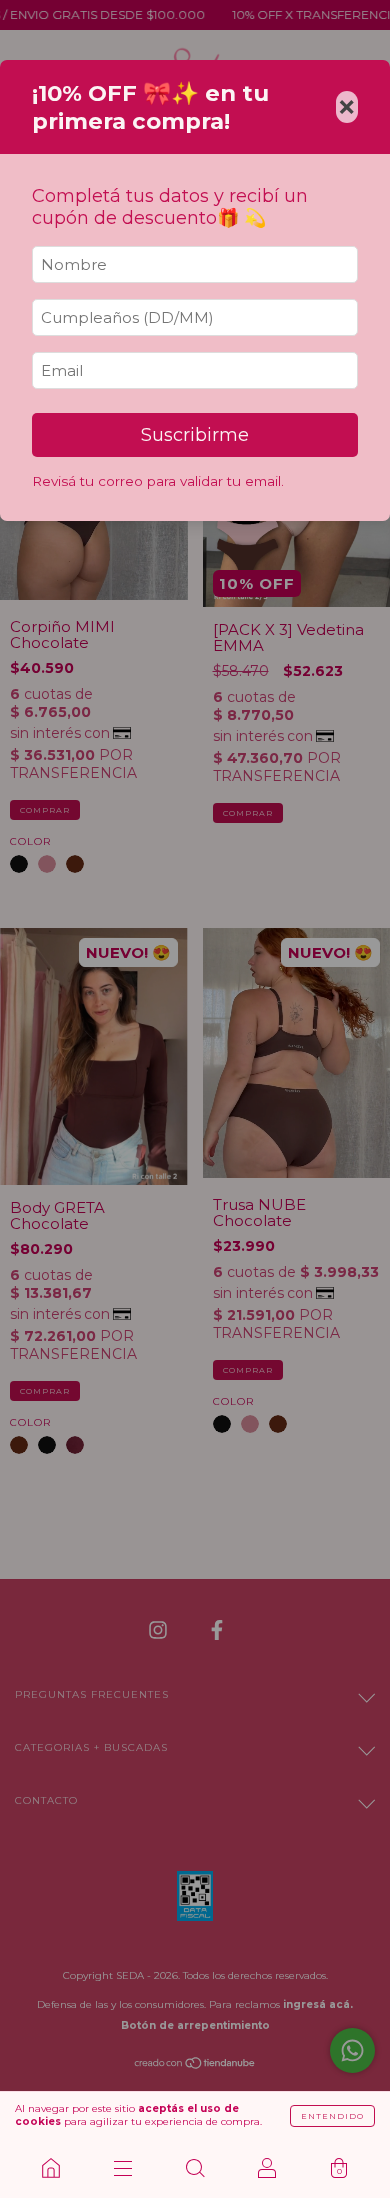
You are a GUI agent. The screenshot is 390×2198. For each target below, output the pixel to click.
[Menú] (123, 2168)
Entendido (332, 2116)
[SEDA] (51, 2168)
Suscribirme (195, 435)
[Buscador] (195, 2168)
